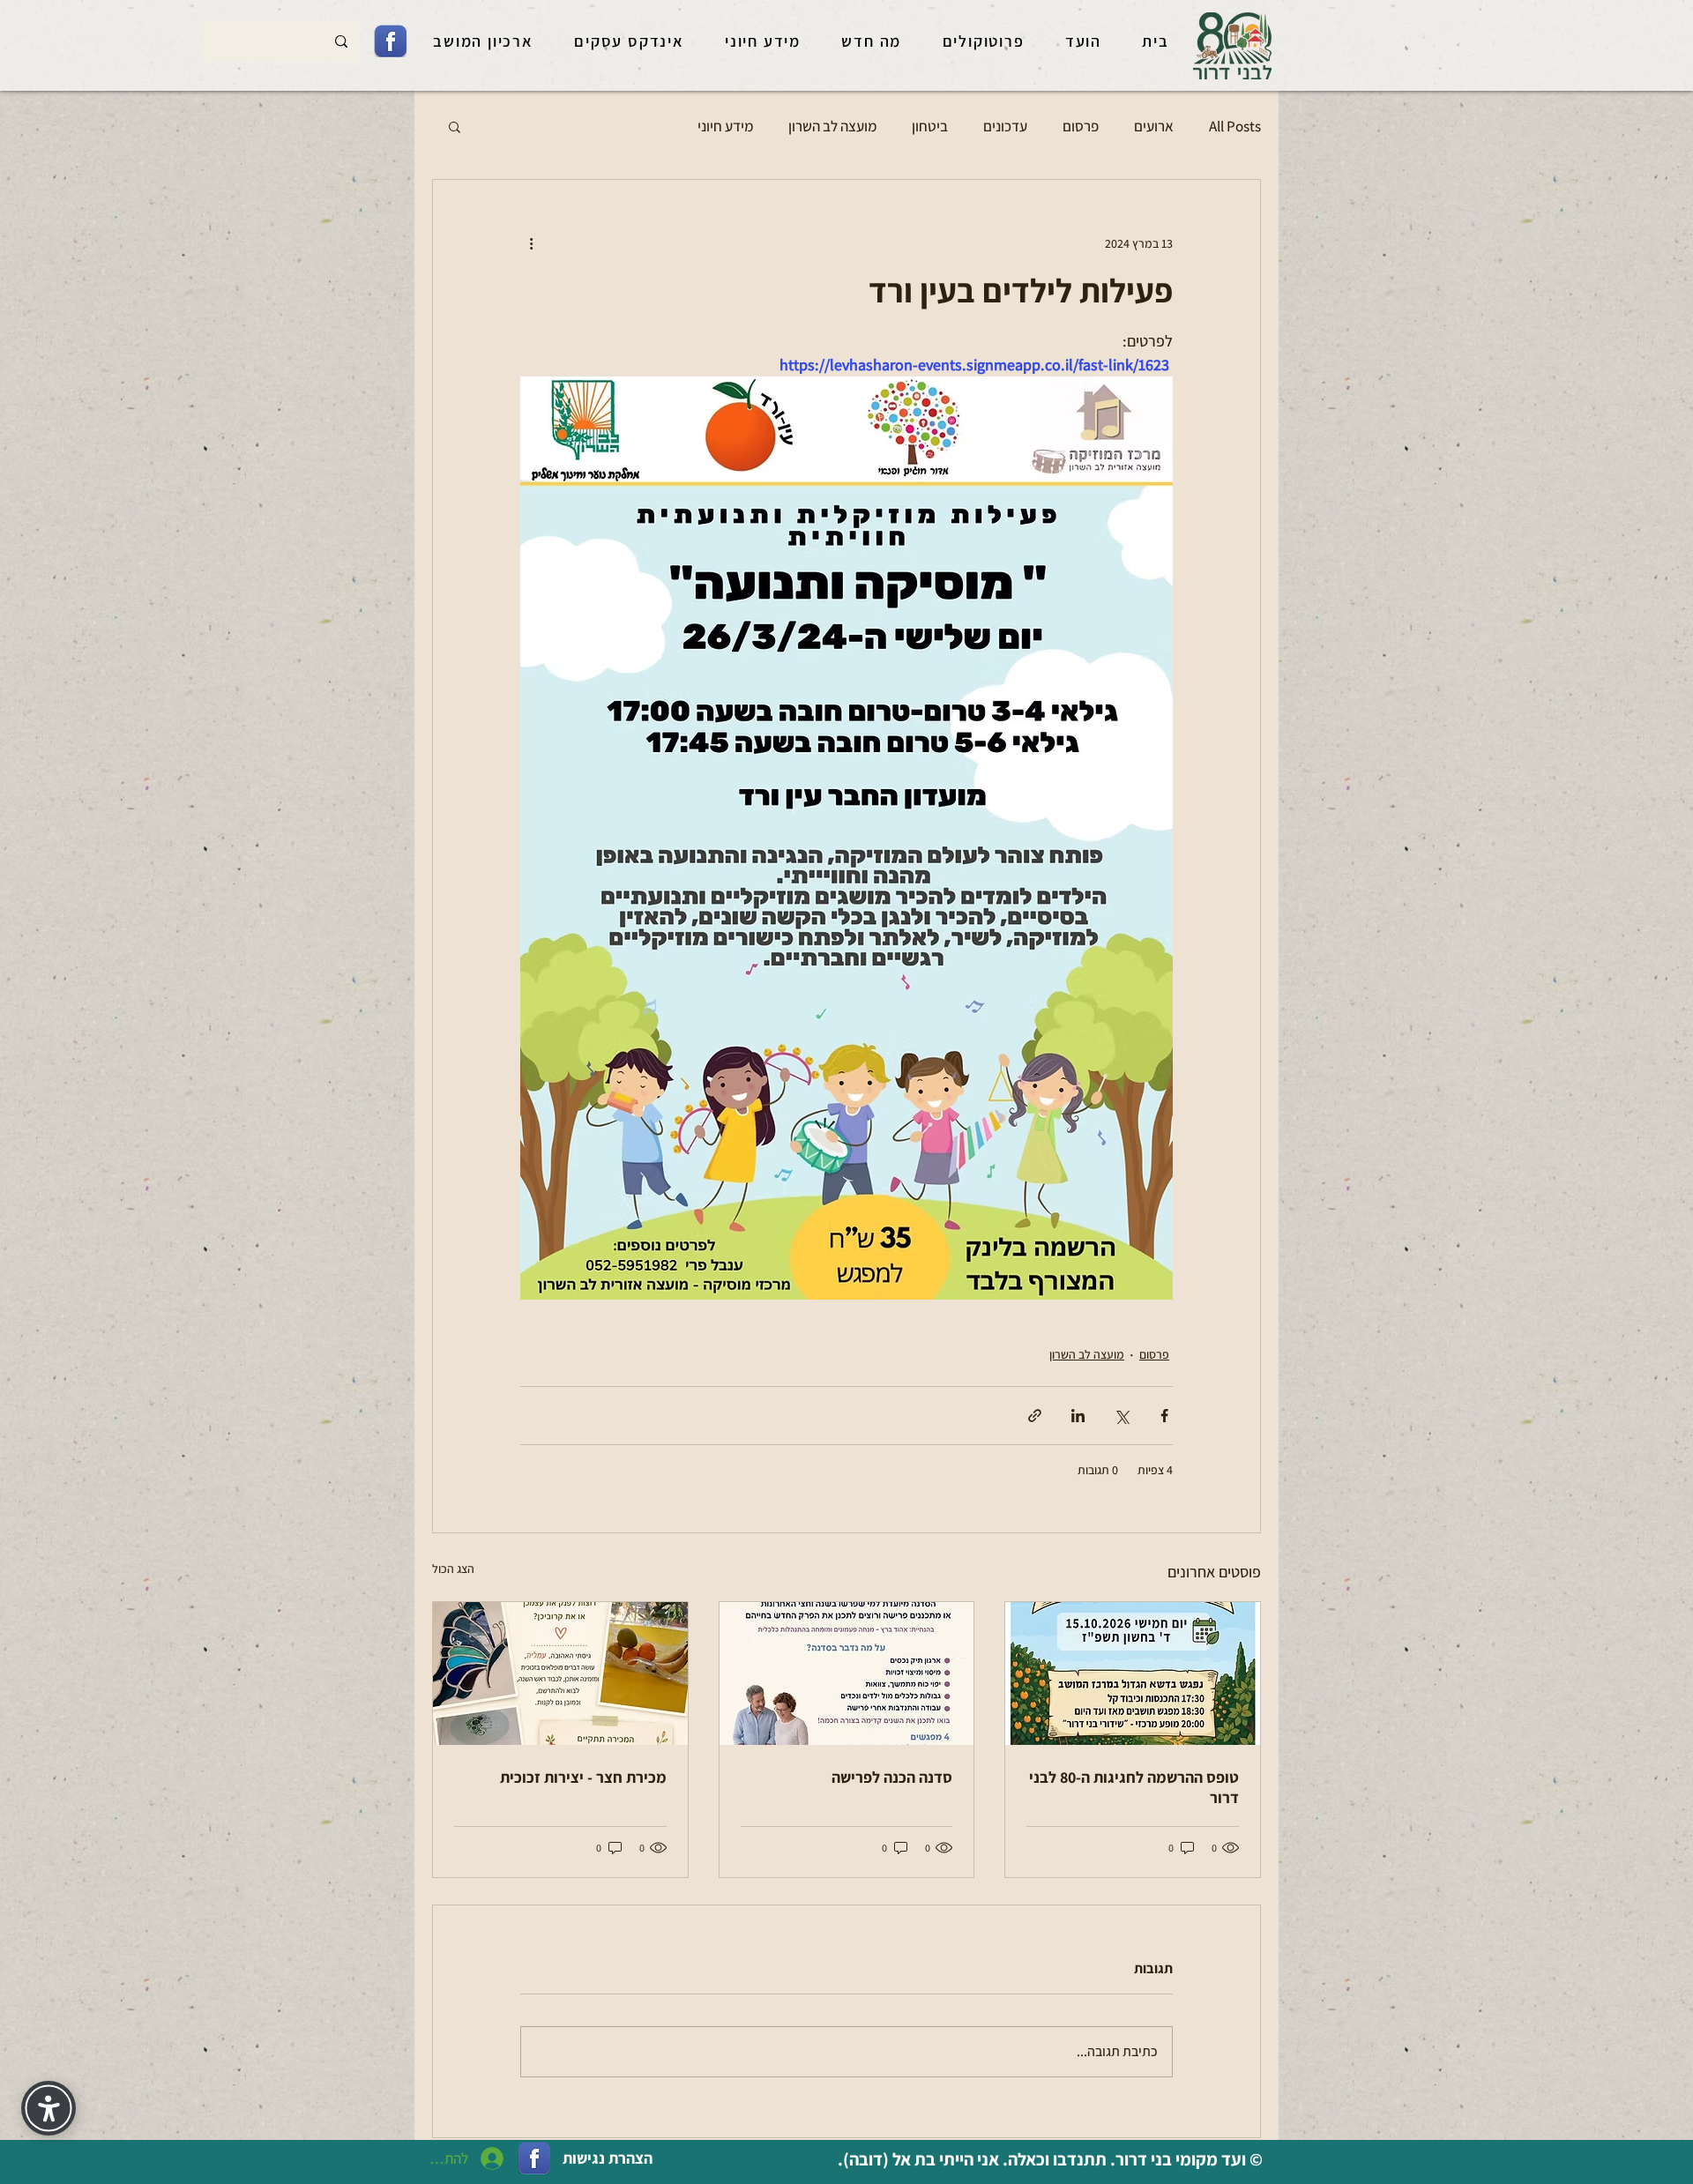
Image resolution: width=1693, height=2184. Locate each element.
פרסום (1081, 126)
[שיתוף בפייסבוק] (1164, 1416)
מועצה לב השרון (832, 126)
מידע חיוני (725, 126)
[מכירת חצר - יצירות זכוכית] (560, 1673)
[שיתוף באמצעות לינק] (1035, 1416)
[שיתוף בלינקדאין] (1078, 1416)
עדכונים (1005, 126)
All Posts (1235, 126)
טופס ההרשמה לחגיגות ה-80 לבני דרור (1134, 1787)
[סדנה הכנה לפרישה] (847, 1673)
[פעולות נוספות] (531, 243)
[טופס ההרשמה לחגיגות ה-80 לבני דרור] (1133, 1673)
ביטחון (930, 126)
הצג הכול (453, 1569)
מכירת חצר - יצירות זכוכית (583, 1777)
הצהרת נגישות (608, 2158)
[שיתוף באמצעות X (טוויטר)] (1121, 1416)
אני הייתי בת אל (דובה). (917, 2159)
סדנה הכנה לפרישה (892, 1777)
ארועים (1154, 126)
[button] (455, 126)
